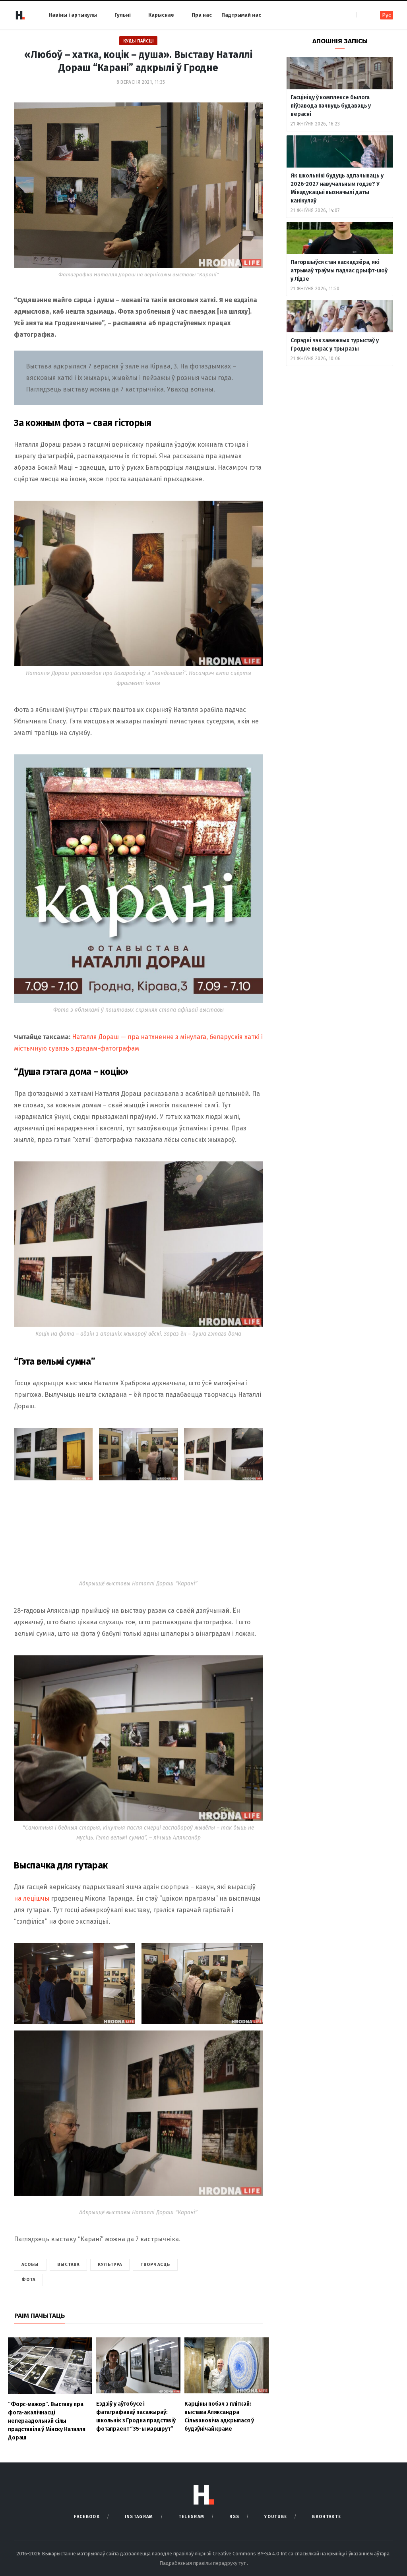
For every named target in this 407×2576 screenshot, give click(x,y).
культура (110, 2265)
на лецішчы (32, 1898)
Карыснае (161, 15)
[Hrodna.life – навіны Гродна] (20, 15)
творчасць (155, 2265)
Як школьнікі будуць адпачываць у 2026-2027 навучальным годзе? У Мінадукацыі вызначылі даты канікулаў (337, 188)
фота (28, 2280)
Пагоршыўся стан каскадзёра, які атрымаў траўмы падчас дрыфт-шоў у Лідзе (339, 271)
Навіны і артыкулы (73, 15)
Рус (387, 15)
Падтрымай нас (241, 15)
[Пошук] (363, 15)
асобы (30, 2265)
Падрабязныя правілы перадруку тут (203, 2563)
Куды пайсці (139, 41)
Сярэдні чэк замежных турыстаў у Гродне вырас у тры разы (335, 345)
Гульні (123, 15)
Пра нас (202, 15)
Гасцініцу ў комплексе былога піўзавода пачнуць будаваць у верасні (331, 106)
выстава (69, 2265)
